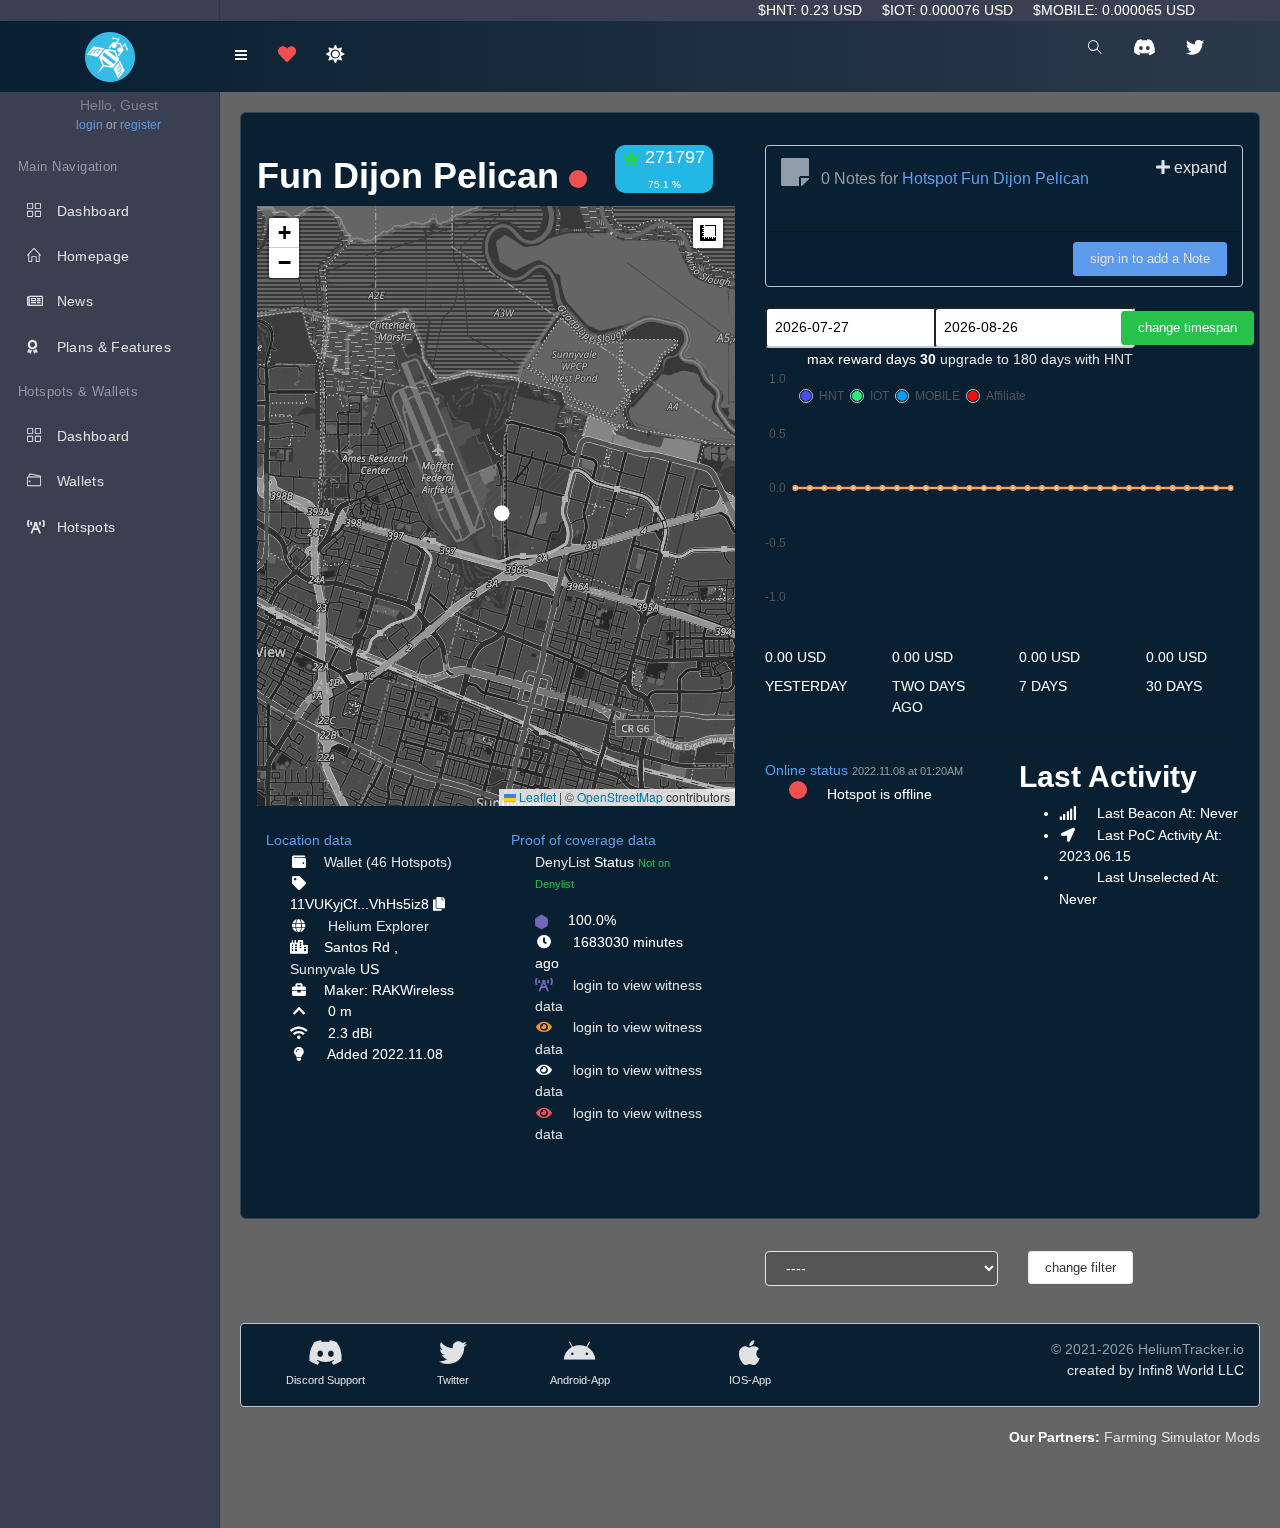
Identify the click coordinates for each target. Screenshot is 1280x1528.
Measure (708, 233)
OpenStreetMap (620, 796)
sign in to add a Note (1150, 258)
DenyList (562, 862)
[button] (495, 505)
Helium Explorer (378, 926)
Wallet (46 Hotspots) (388, 862)
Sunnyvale (323, 969)
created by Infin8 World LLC (1155, 1370)
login (89, 125)
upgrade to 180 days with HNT (1036, 359)
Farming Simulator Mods (1182, 1437)
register (140, 125)
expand (1198, 167)
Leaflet (536, 796)
